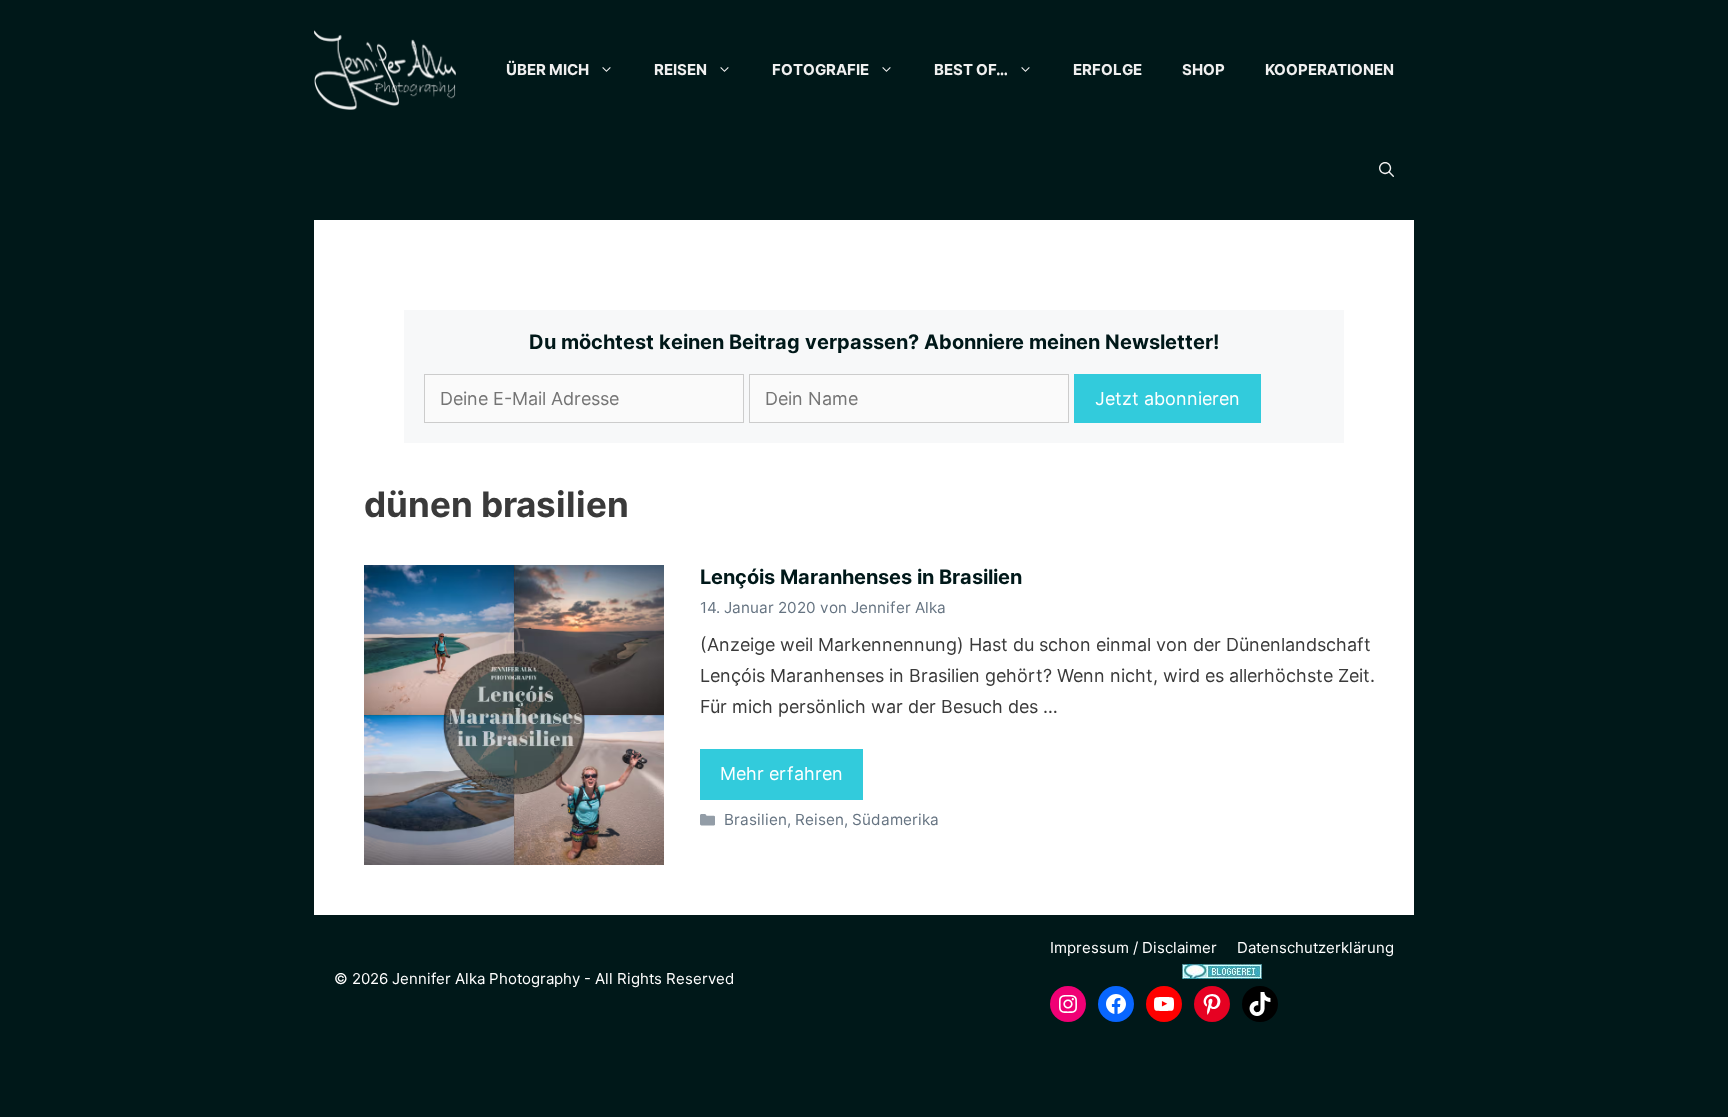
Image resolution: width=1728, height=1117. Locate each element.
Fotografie (820, 69)
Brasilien (755, 819)
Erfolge (1107, 69)
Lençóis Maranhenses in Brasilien (861, 577)
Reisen (680, 69)
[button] (1386, 170)
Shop (1203, 69)
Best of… (971, 69)
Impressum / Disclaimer (1133, 947)
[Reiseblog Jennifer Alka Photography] (385, 70)
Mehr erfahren (781, 773)
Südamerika (895, 819)
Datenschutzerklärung (1315, 947)
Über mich (547, 69)
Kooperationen (1329, 69)
